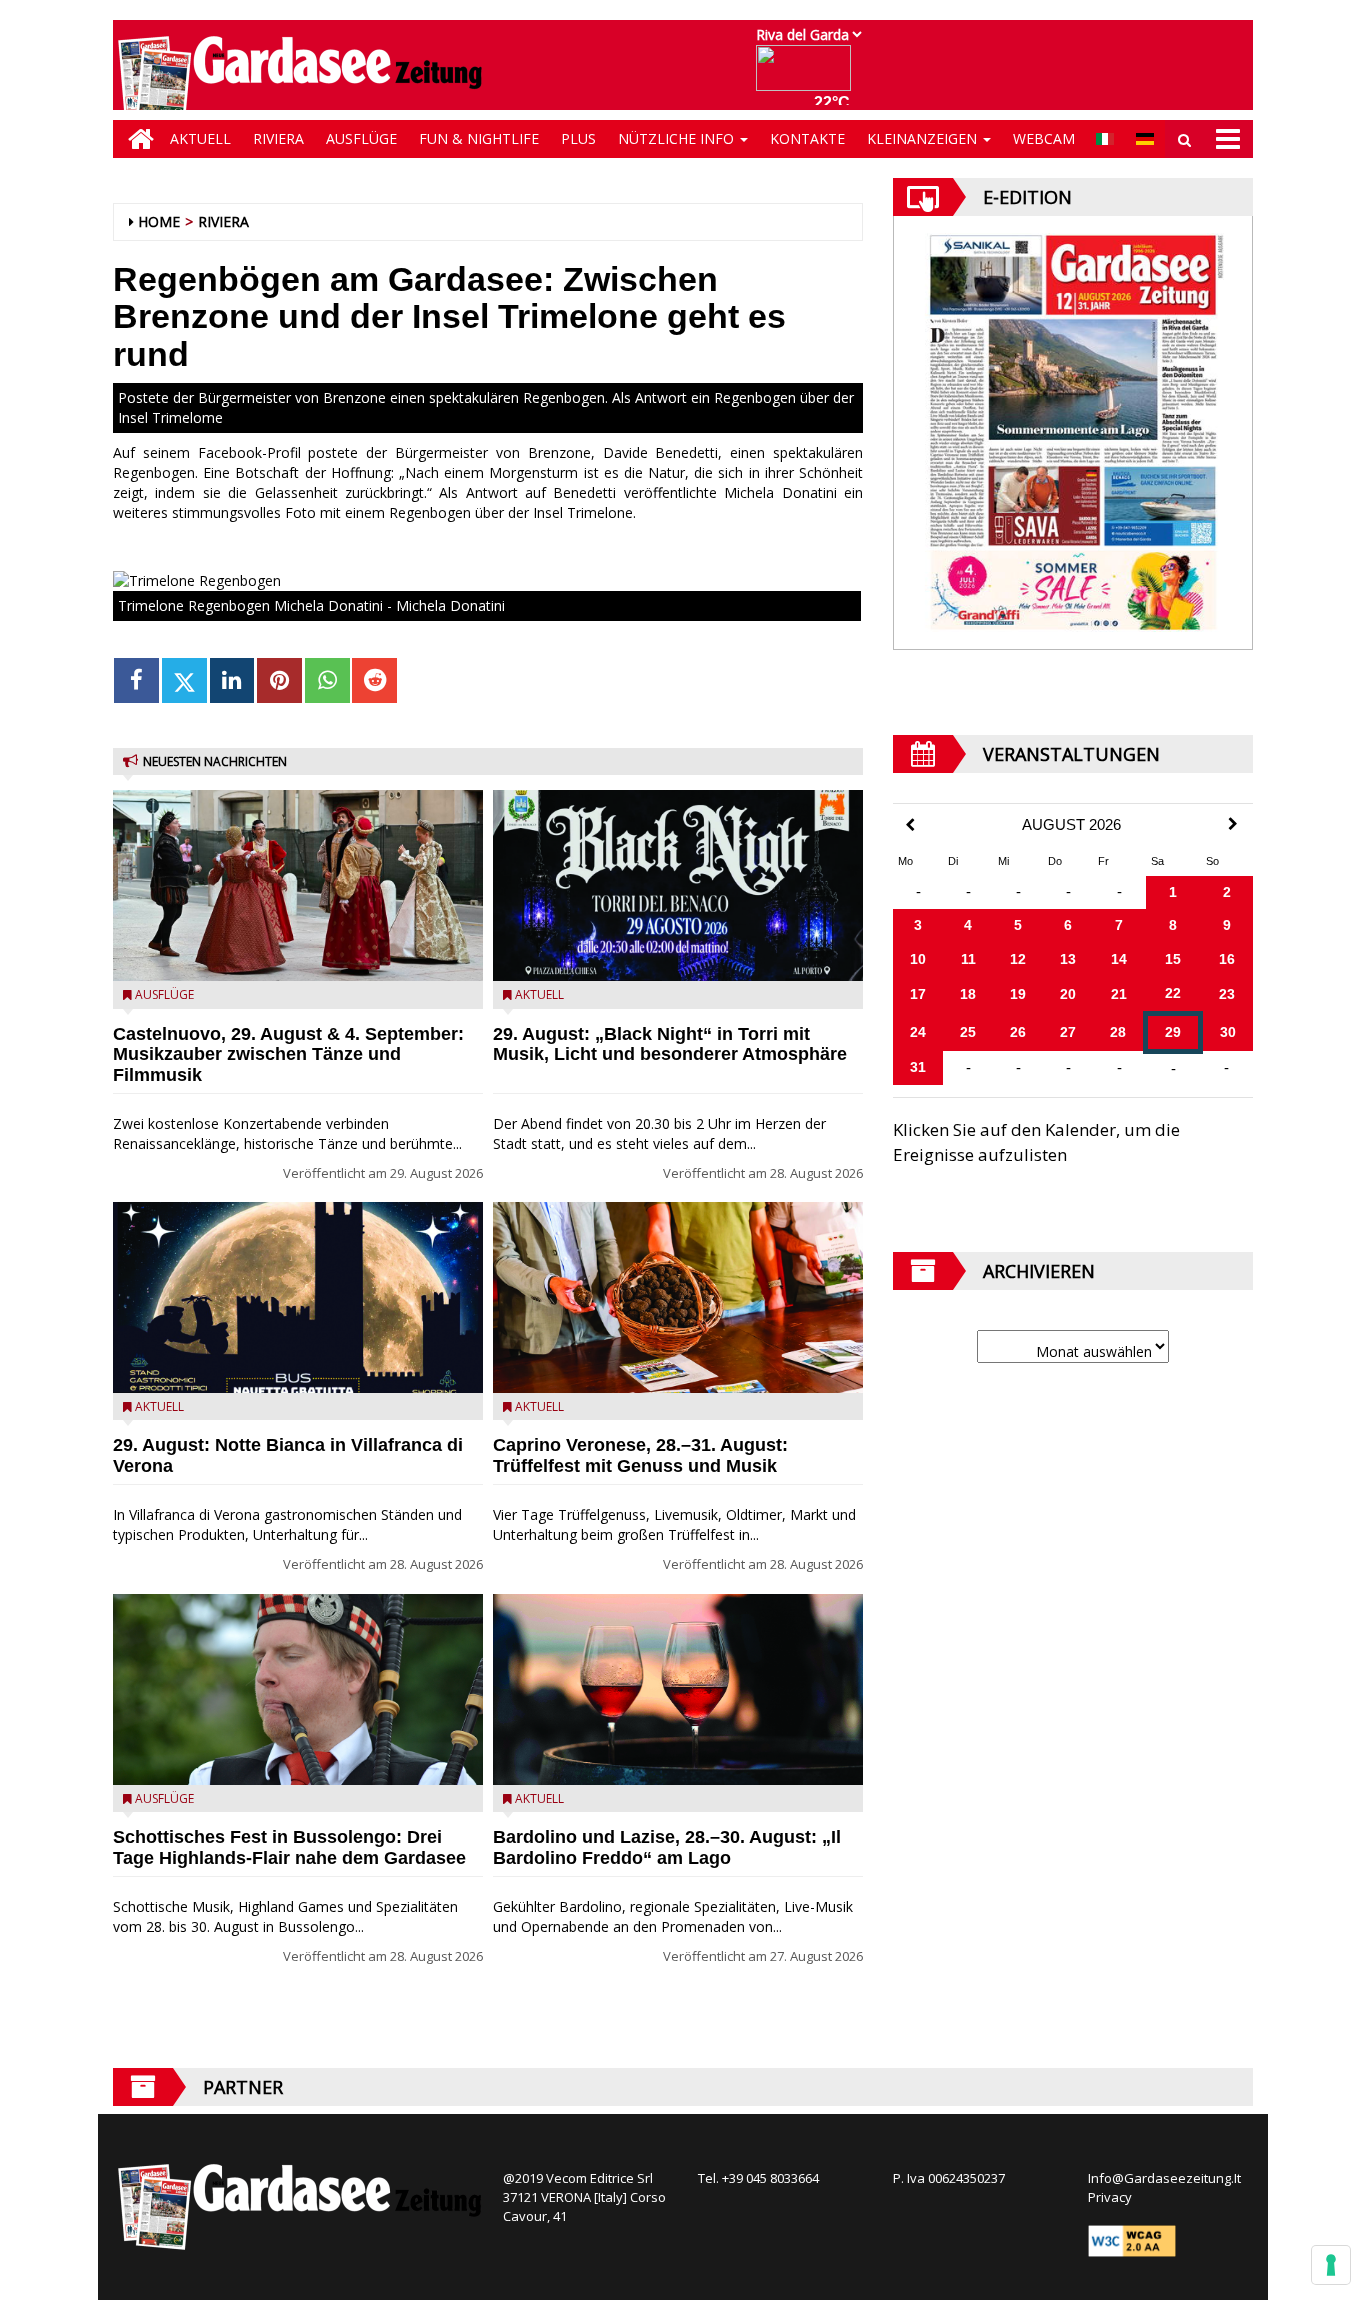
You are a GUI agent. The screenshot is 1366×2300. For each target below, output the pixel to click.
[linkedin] (232, 680)
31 (918, 1067)
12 (1018, 959)
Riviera (278, 138)
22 (1173, 993)
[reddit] (374, 680)
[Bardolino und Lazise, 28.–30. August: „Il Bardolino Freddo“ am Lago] (678, 1689)
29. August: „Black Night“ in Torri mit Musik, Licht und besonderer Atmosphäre (670, 1044)
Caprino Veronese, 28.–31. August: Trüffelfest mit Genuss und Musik (640, 1455)
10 (918, 959)
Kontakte (807, 138)
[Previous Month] (910, 825)
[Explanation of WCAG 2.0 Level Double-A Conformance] (1132, 2240)
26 (1018, 1032)
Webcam (1044, 138)
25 (968, 1032)
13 (1068, 959)
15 (1173, 959)
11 (968, 959)
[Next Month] (1233, 824)
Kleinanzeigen (924, 138)
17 (918, 994)
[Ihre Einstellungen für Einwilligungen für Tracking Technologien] (1331, 2265)
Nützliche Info (678, 138)
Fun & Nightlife (479, 138)
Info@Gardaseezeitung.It (1164, 2178)
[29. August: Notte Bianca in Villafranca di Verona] (298, 1297)
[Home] (136, 139)
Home (159, 221)
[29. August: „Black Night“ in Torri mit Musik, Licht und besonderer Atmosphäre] (678, 885)
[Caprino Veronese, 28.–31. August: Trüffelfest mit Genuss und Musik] (678, 1297)
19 (1018, 994)
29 (1173, 1032)
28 (1118, 1032)
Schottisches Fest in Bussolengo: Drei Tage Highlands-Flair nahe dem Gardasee (289, 1847)
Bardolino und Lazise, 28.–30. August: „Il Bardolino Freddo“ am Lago (667, 1847)
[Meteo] (808, 77)
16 (1227, 959)
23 (1227, 994)
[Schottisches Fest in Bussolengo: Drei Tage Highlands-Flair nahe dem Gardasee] (298, 1689)
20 (1068, 994)
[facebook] (136, 680)
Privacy (1110, 2197)
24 (918, 1032)
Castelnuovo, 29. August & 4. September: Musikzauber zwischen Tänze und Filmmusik (288, 1055)
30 (1228, 1032)
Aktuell (200, 138)
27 (1068, 1032)
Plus (578, 138)
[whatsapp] (327, 680)
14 (1119, 959)
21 (1119, 994)
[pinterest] (279, 680)
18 (968, 994)
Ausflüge (361, 138)
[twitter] (184, 680)
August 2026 (1071, 825)
